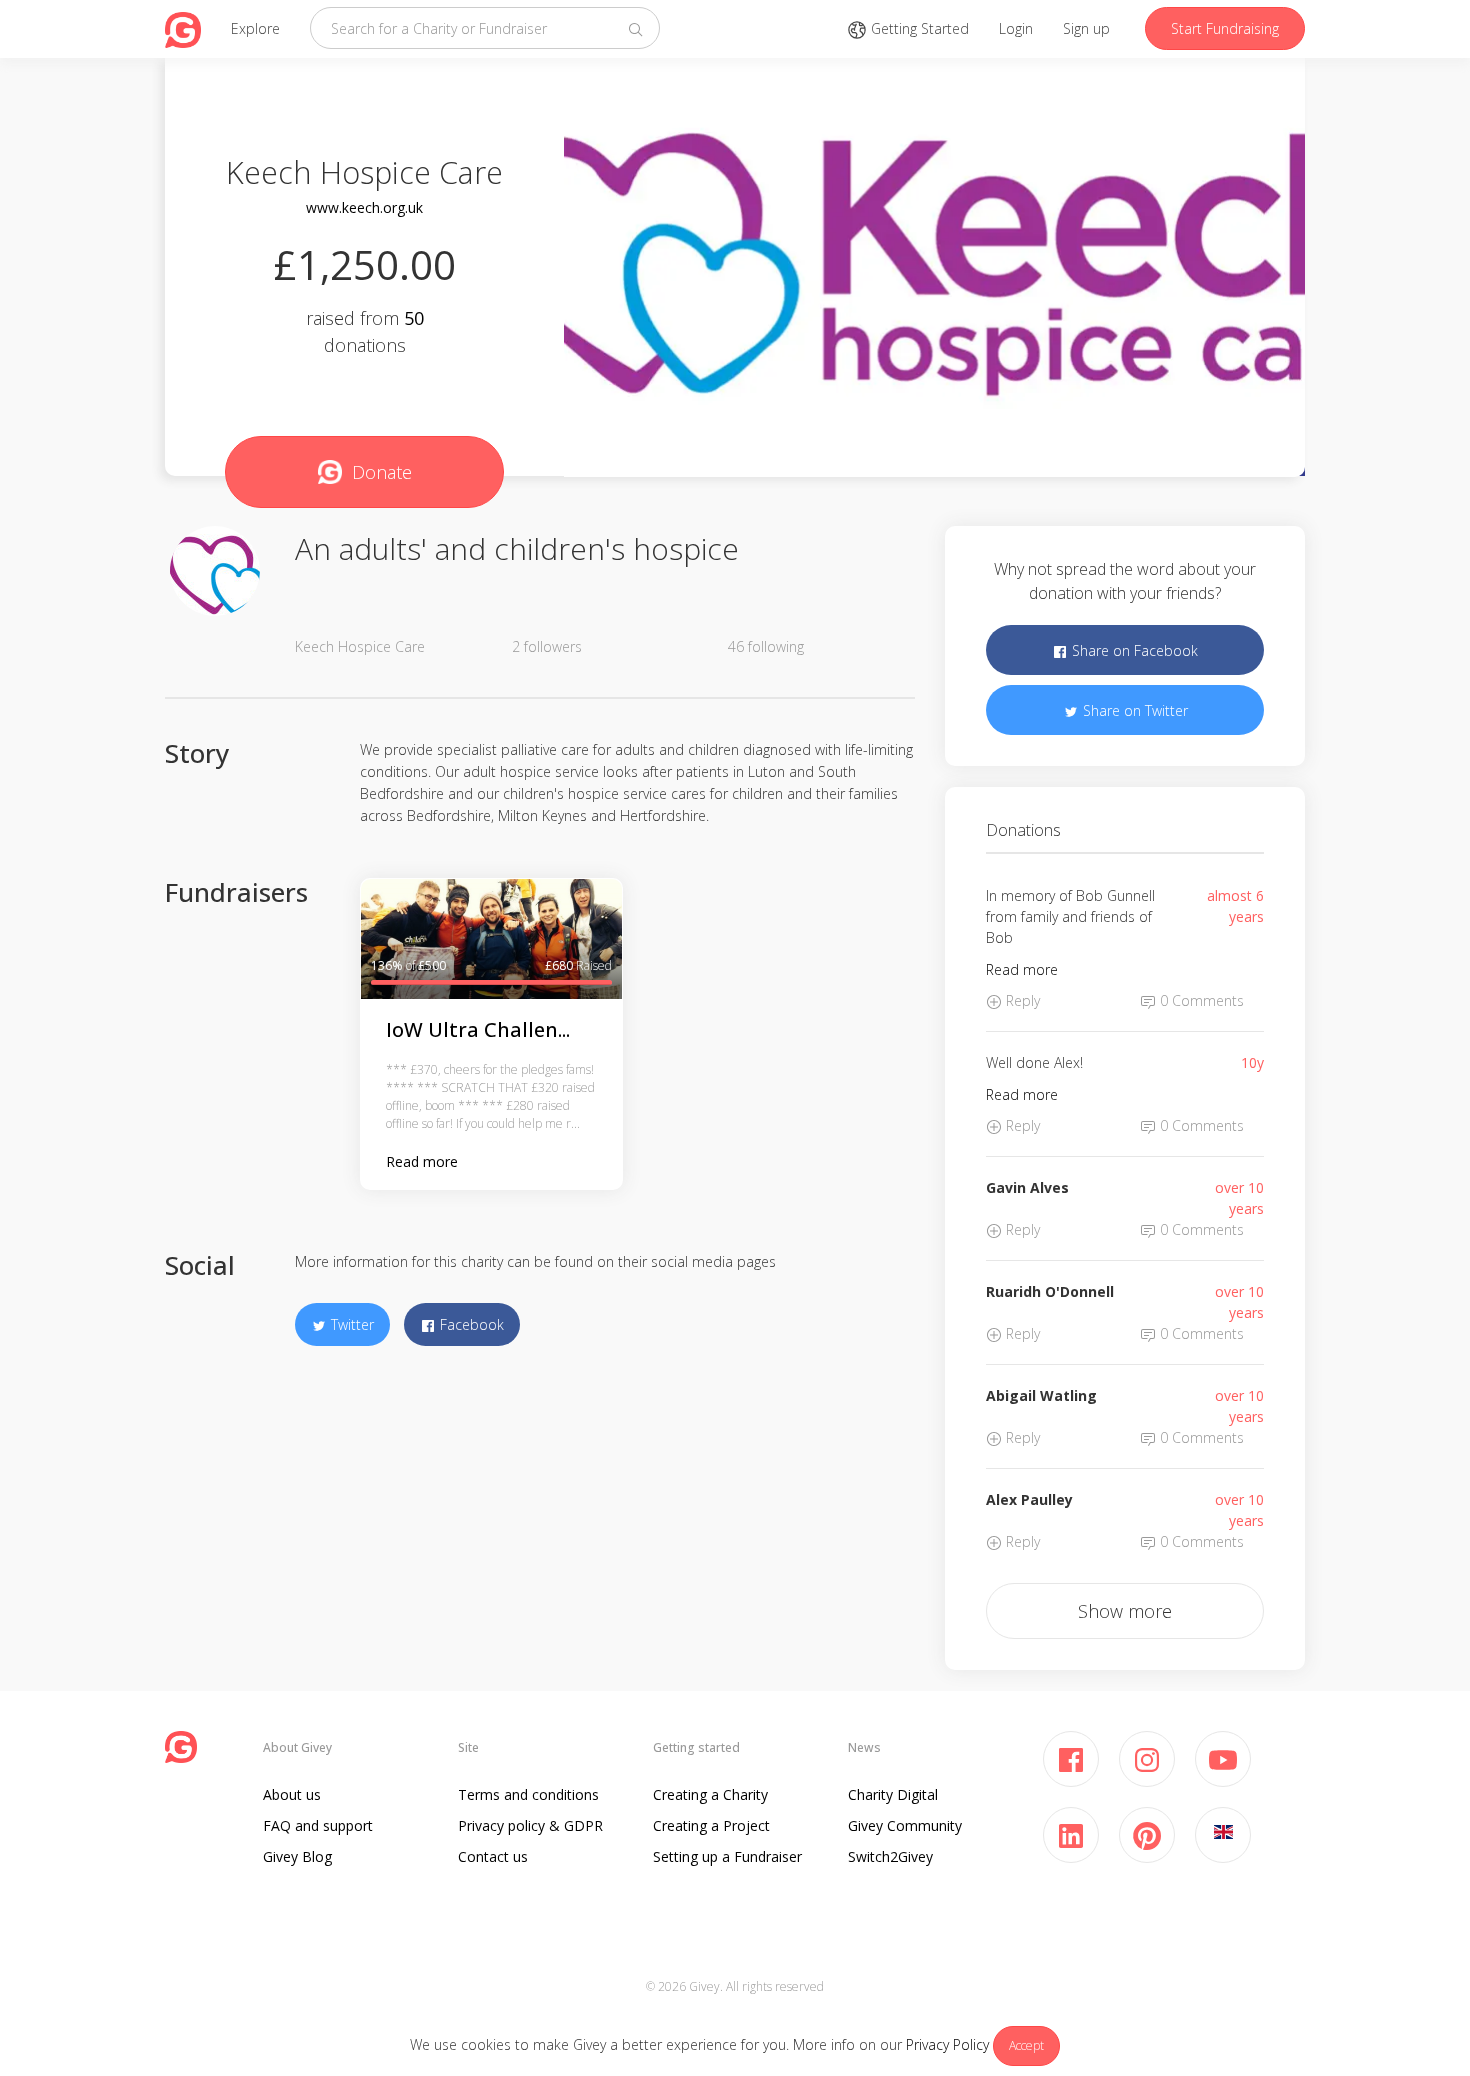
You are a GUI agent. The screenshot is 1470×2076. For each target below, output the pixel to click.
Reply (1021, 1000)
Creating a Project (711, 1825)
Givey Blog (297, 1856)
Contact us (493, 1856)
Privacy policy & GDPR (530, 1825)
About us (292, 1794)
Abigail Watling (1041, 1395)
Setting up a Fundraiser (727, 1856)
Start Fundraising (1225, 28)
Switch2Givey (890, 1856)
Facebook (470, 1324)
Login (1016, 28)
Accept (1026, 2045)
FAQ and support (318, 1825)
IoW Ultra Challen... (478, 1029)
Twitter (350, 1324)
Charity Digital (893, 1794)
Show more (1125, 1611)
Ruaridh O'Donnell (1050, 1291)
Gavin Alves (1027, 1187)
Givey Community (905, 1825)
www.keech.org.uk (364, 207)
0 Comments (1200, 1000)
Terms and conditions (528, 1794)
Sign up (1086, 28)
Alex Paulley (1029, 1499)
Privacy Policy (947, 2044)
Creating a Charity (710, 1794)
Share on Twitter (1133, 710)
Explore (255, 28)
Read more (422, 1161)
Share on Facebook (1133, 650)
